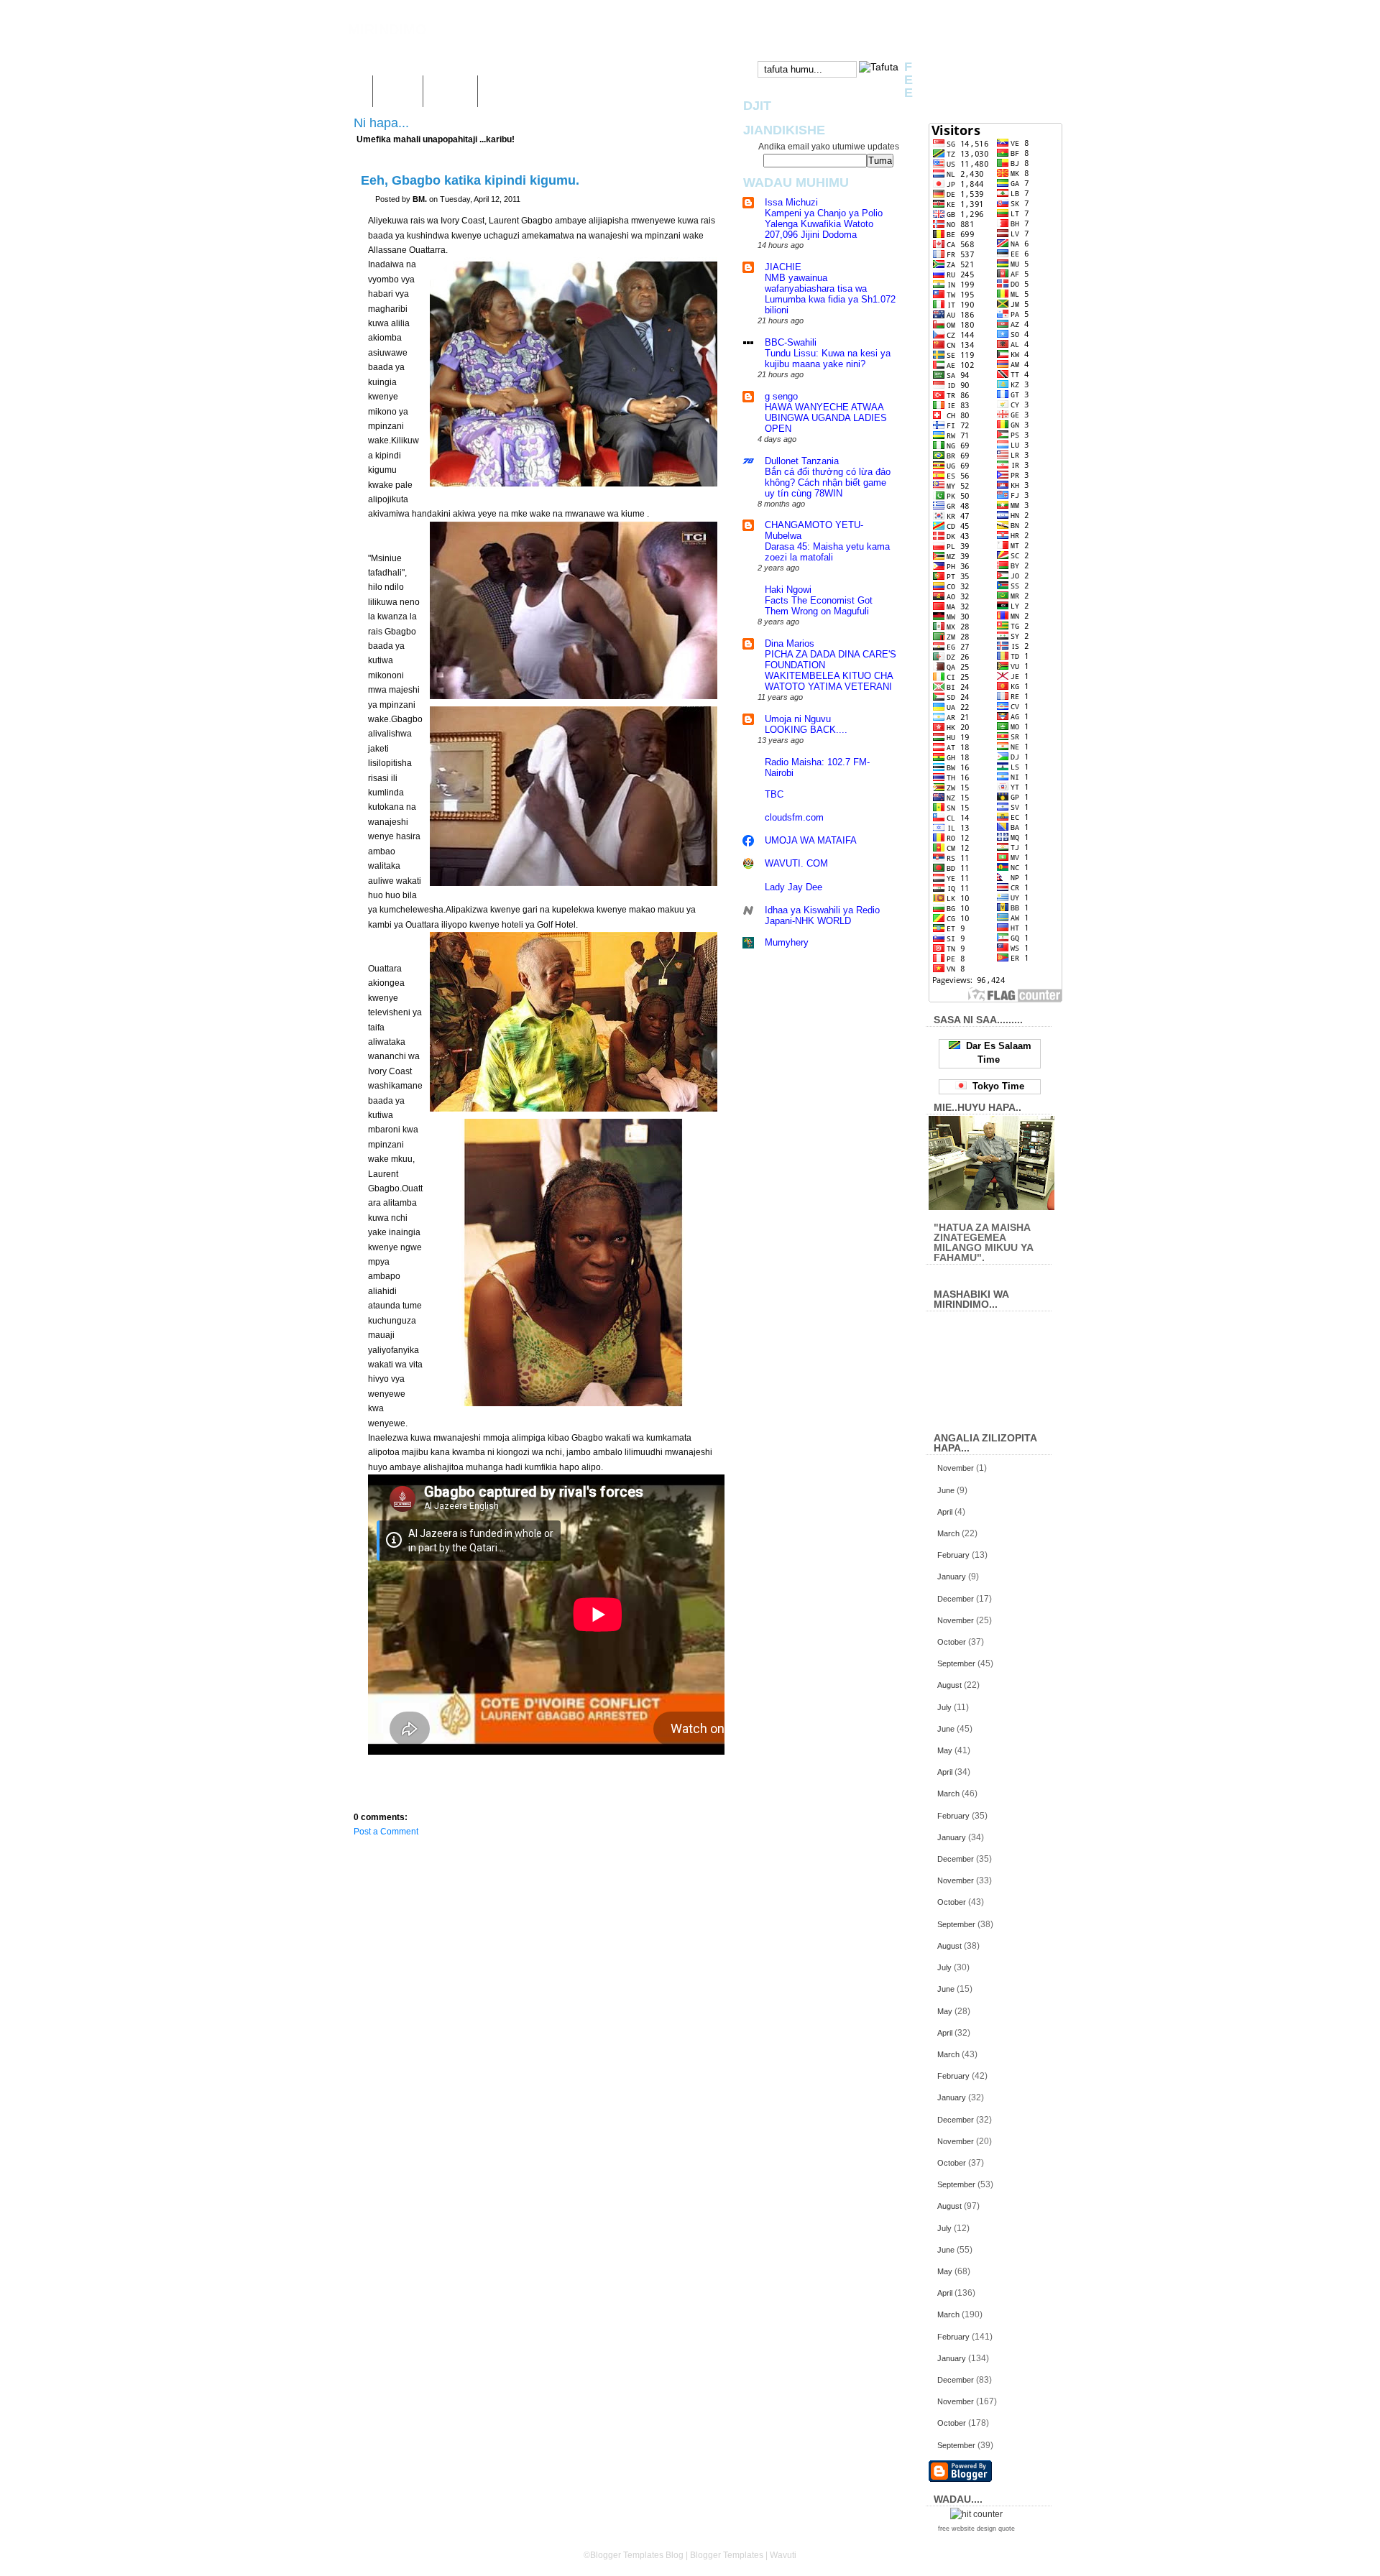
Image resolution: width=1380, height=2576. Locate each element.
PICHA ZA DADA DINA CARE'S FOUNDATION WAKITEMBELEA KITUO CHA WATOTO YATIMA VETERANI (831, 670)
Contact (450, 91)
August (949, 1685)
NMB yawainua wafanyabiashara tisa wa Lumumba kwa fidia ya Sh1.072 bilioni (830, 294)
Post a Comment (386, 1832)
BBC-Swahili (791, 342)
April (945, 1512)
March (948, 1533)
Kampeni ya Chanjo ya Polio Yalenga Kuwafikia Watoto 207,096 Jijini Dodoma (824, 224)
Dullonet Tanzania (802, 461)
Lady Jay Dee (793, 887)
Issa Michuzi (791, 202)
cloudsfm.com (794, 817)
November (956, 1468)
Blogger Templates (727, 2555)
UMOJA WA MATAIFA (811, 840)
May (945, 1750)
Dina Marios (790, 643)
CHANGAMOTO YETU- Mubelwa (814, 530)
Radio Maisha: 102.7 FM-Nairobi (817, 767)
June (946, 1490)
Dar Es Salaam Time (996, 1053)
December (956, 1599)
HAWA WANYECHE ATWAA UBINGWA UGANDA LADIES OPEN (826, 418)
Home (350, 91)
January (952, 1576)
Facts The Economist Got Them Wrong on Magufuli (819, 606)
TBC (774, 794)
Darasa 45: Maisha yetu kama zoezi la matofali (827, 552)
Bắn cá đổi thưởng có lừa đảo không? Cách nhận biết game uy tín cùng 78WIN (828, 483)
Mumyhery (787, 942)
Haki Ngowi (788, 590)
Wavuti (398, 91)
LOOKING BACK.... (806, 730)
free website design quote (976, 2529)
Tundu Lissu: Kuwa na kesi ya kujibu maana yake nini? (828, 359)
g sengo (781, 396)
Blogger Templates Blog (637, 2555)
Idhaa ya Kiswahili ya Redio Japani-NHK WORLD (822, 915)
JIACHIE (783, 267)
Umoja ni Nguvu (798, 719)
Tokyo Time (995, 1086)
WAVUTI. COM (796, 863)
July (944, 1707)
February (953, 1555)
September (956, 1663)
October (952, 1642)
